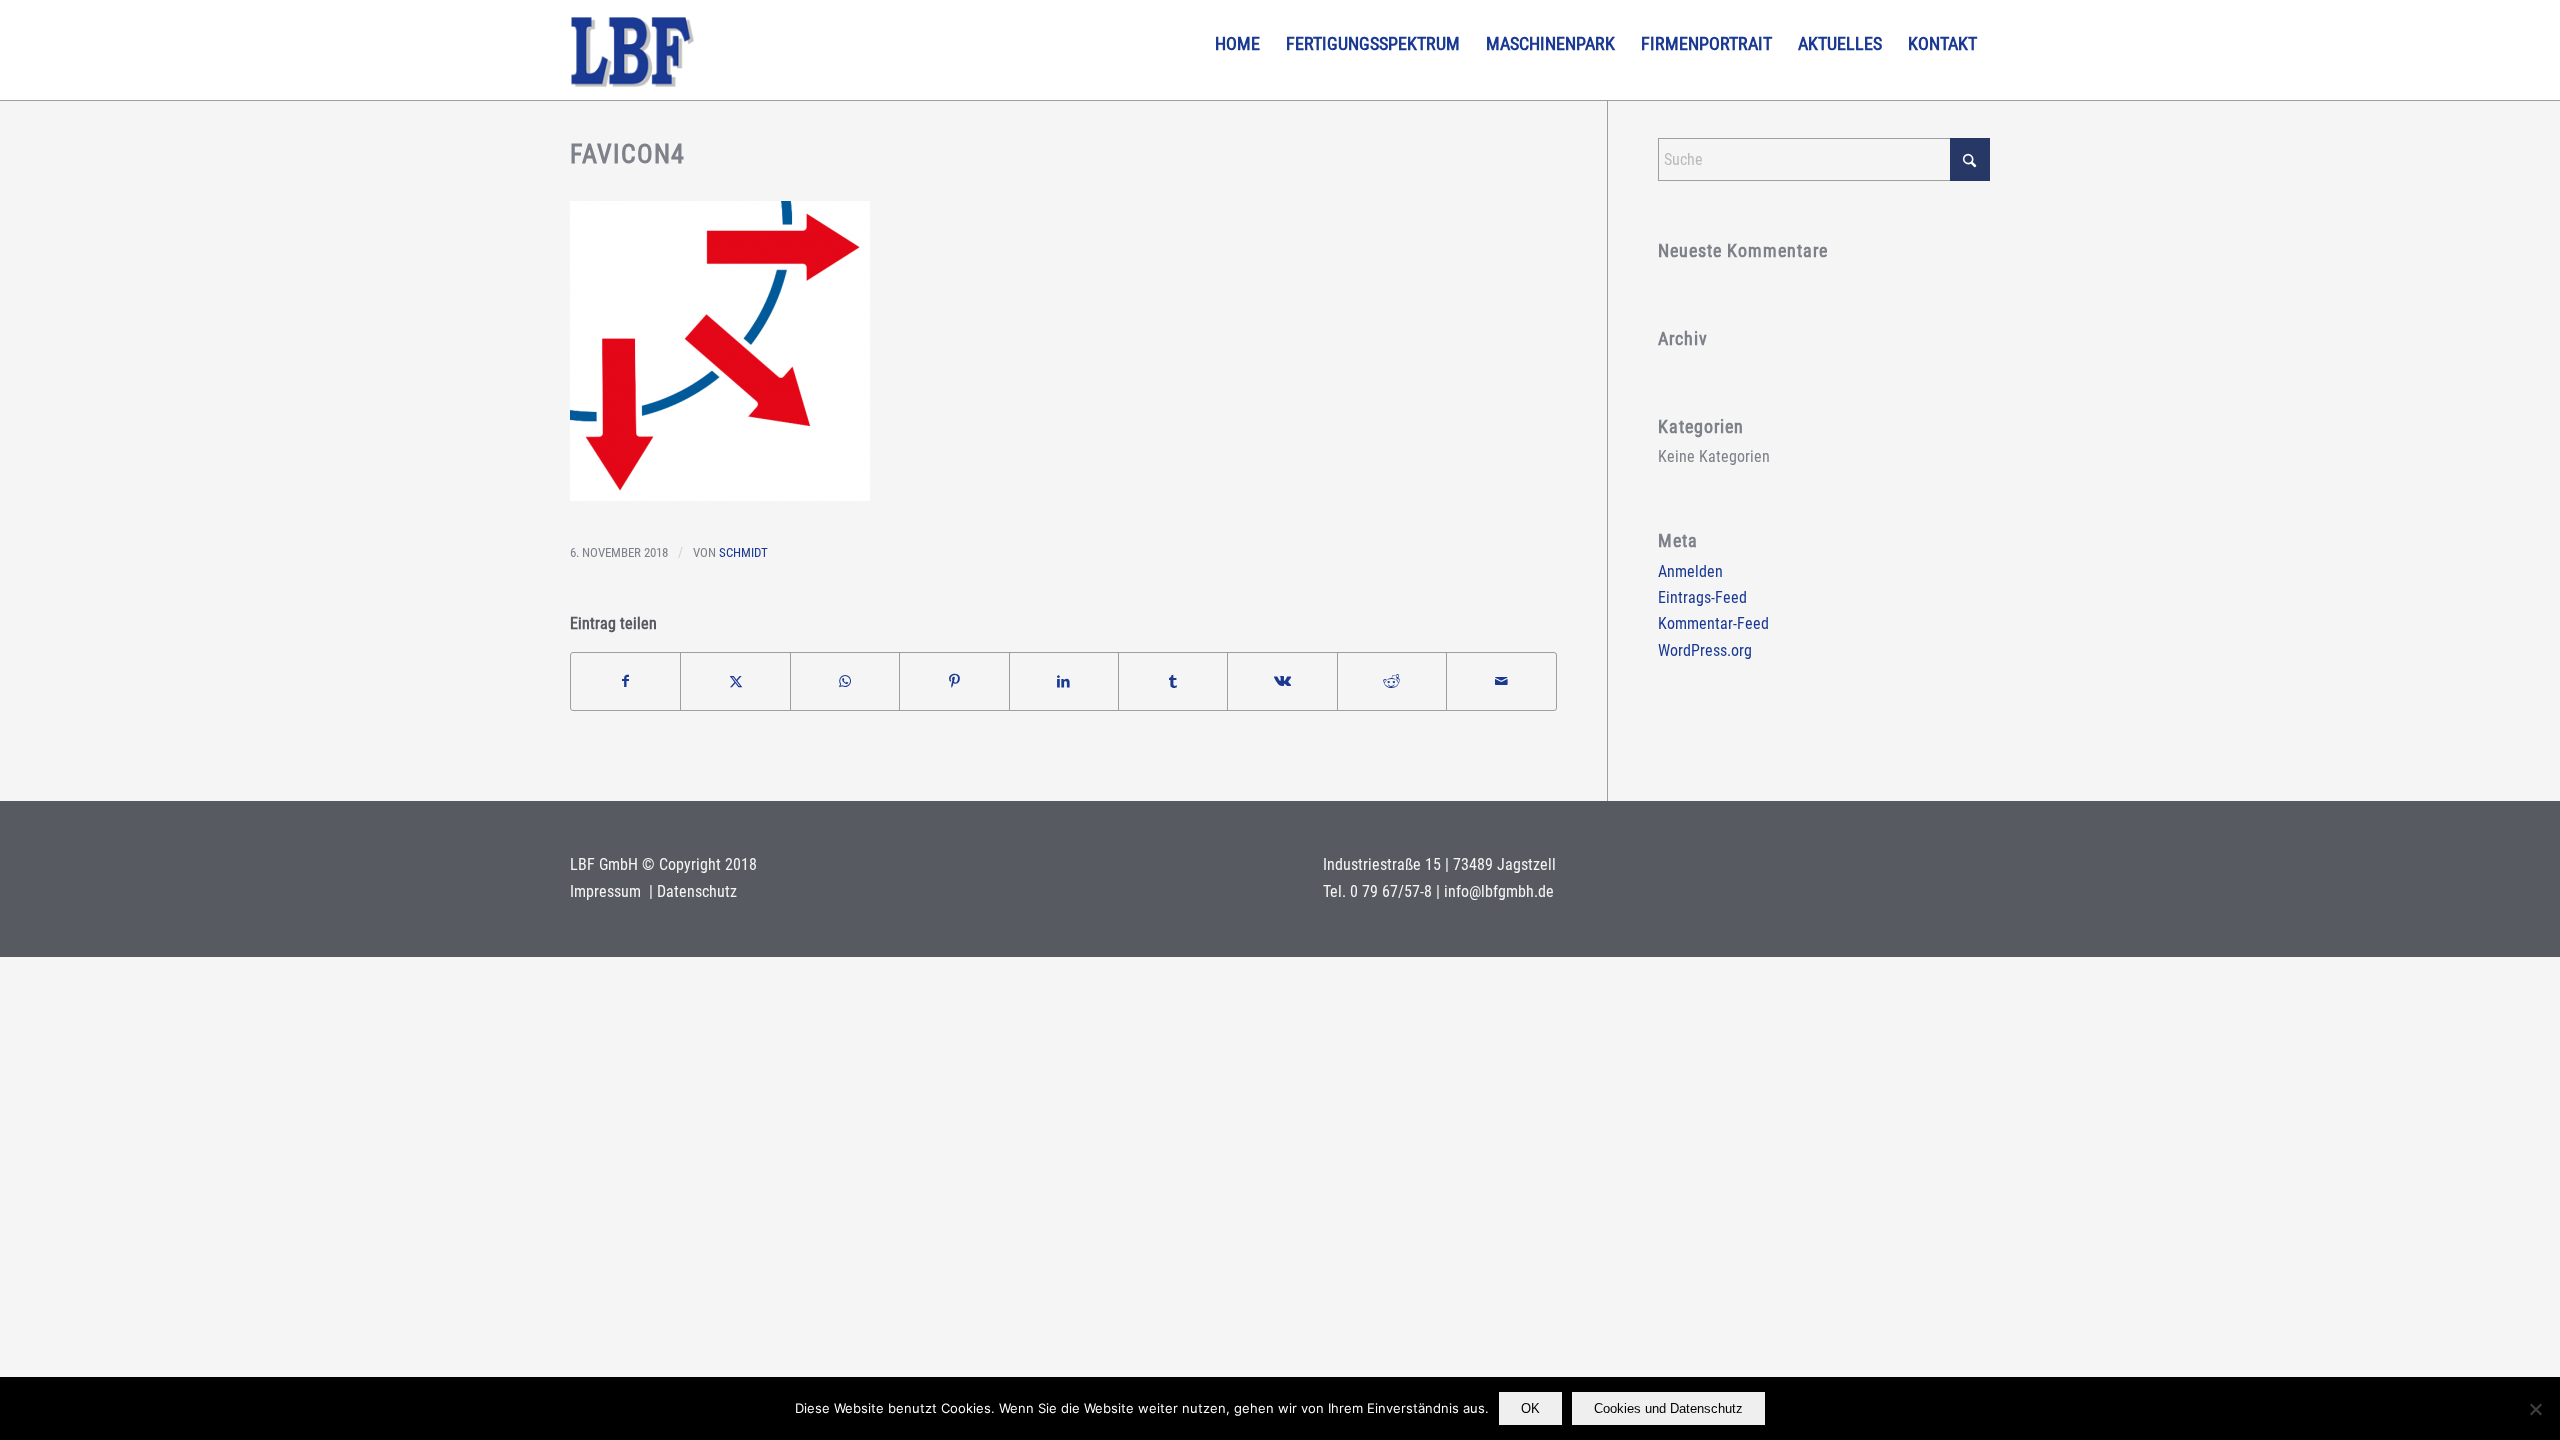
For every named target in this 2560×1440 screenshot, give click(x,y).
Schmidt (743, 552)
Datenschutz (697, 891)
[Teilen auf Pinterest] (954, 681)
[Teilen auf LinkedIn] (1064, 681)
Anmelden (1690, 571)
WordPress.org (1705, 650)
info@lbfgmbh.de (1499, 891)
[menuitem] (1237, 44)
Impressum (607, 891)
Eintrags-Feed (1702, 597)
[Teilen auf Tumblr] (1173, 681)
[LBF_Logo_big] (632, 50)
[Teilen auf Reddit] (1392, 681)
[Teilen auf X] (735, 681)
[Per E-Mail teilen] (1501, 681)
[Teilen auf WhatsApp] (845, 681)
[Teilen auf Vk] (1282, 681)
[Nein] (2535, 1409)
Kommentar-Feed (1713, 623)
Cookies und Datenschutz (1668, 1408)
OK (1530, 1408)
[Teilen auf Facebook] (625, 681)
